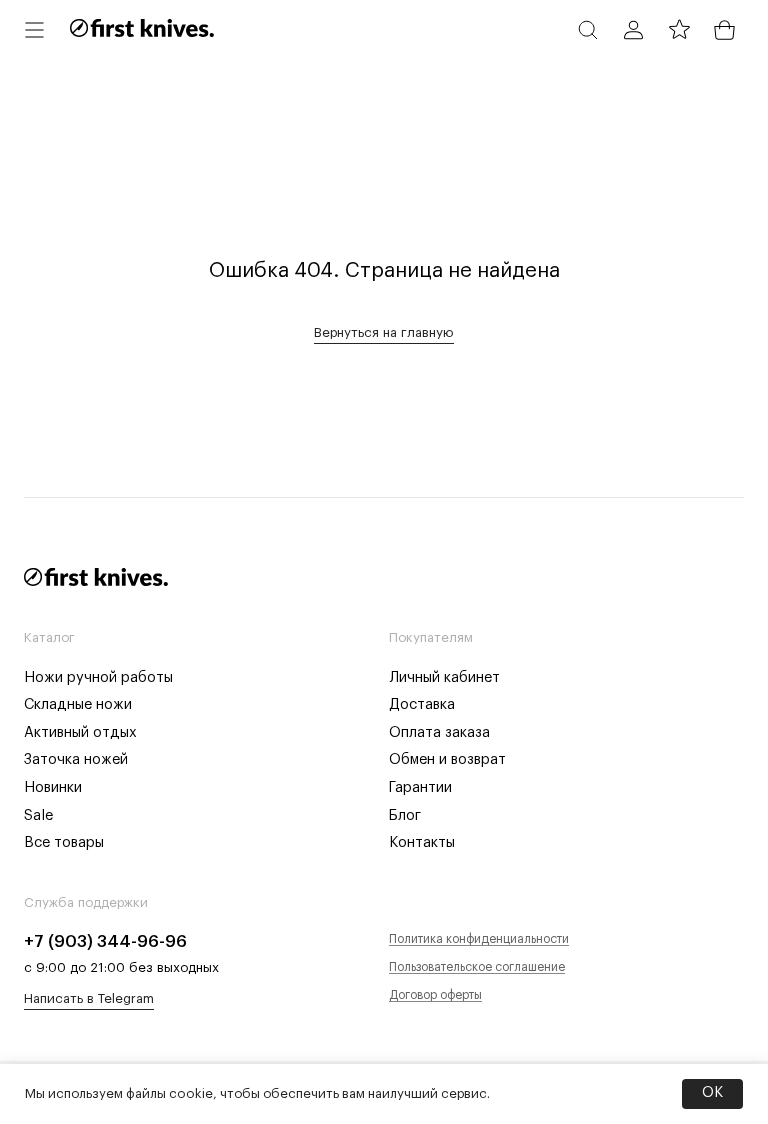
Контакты (422, 842)
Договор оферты (435, 995)
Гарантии (420, 787)
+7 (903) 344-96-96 (105, 941)
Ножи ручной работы (98, 677)
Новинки (53, 787)
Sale (39, 815)
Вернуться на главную (384, 332)
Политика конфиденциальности (479, 939)
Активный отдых (80, 732)
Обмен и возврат (447, 759)
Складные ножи (78, 704)
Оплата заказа (439, 732)
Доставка (422, 704)
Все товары (64, 842)
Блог (405, 815)
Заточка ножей (76, 759)
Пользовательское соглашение (477, 967)
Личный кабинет (444, 677)
